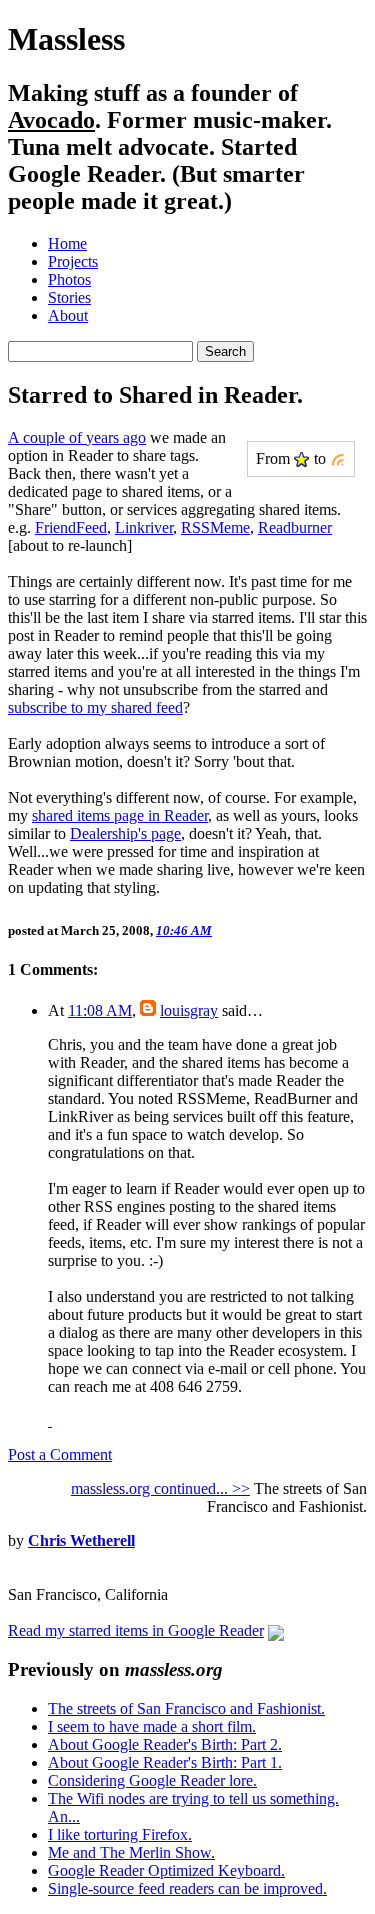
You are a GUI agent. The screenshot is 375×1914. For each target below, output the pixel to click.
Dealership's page (125, 833)
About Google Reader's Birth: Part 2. (165, 1744)
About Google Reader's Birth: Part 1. (165, 1762)
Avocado (51, 120)
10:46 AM (184, 930)
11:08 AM (100, 1010)
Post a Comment (60, 1454)
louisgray (189, 1010)
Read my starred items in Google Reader (136, 1630)
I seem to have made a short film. (152, 1726)
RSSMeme (215, 527)
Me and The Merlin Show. (131, 1852)
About (68, 315)
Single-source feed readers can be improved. (187, 1888)
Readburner (295, 527)
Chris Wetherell (81, 1540)
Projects (73, 261)
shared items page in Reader (120, 815)
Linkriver (144, 527)
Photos (69, 279)
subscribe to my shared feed (95, 707)
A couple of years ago (77, 437)
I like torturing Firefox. (120, 1834)
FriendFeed (71, 527)
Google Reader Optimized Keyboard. (166, 1870)
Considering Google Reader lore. (152, 1780)
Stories (69, 297)
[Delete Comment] (50, 1420)
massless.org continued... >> (160, 1488)
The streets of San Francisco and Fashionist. (186, 1708)
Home (67, 243)
